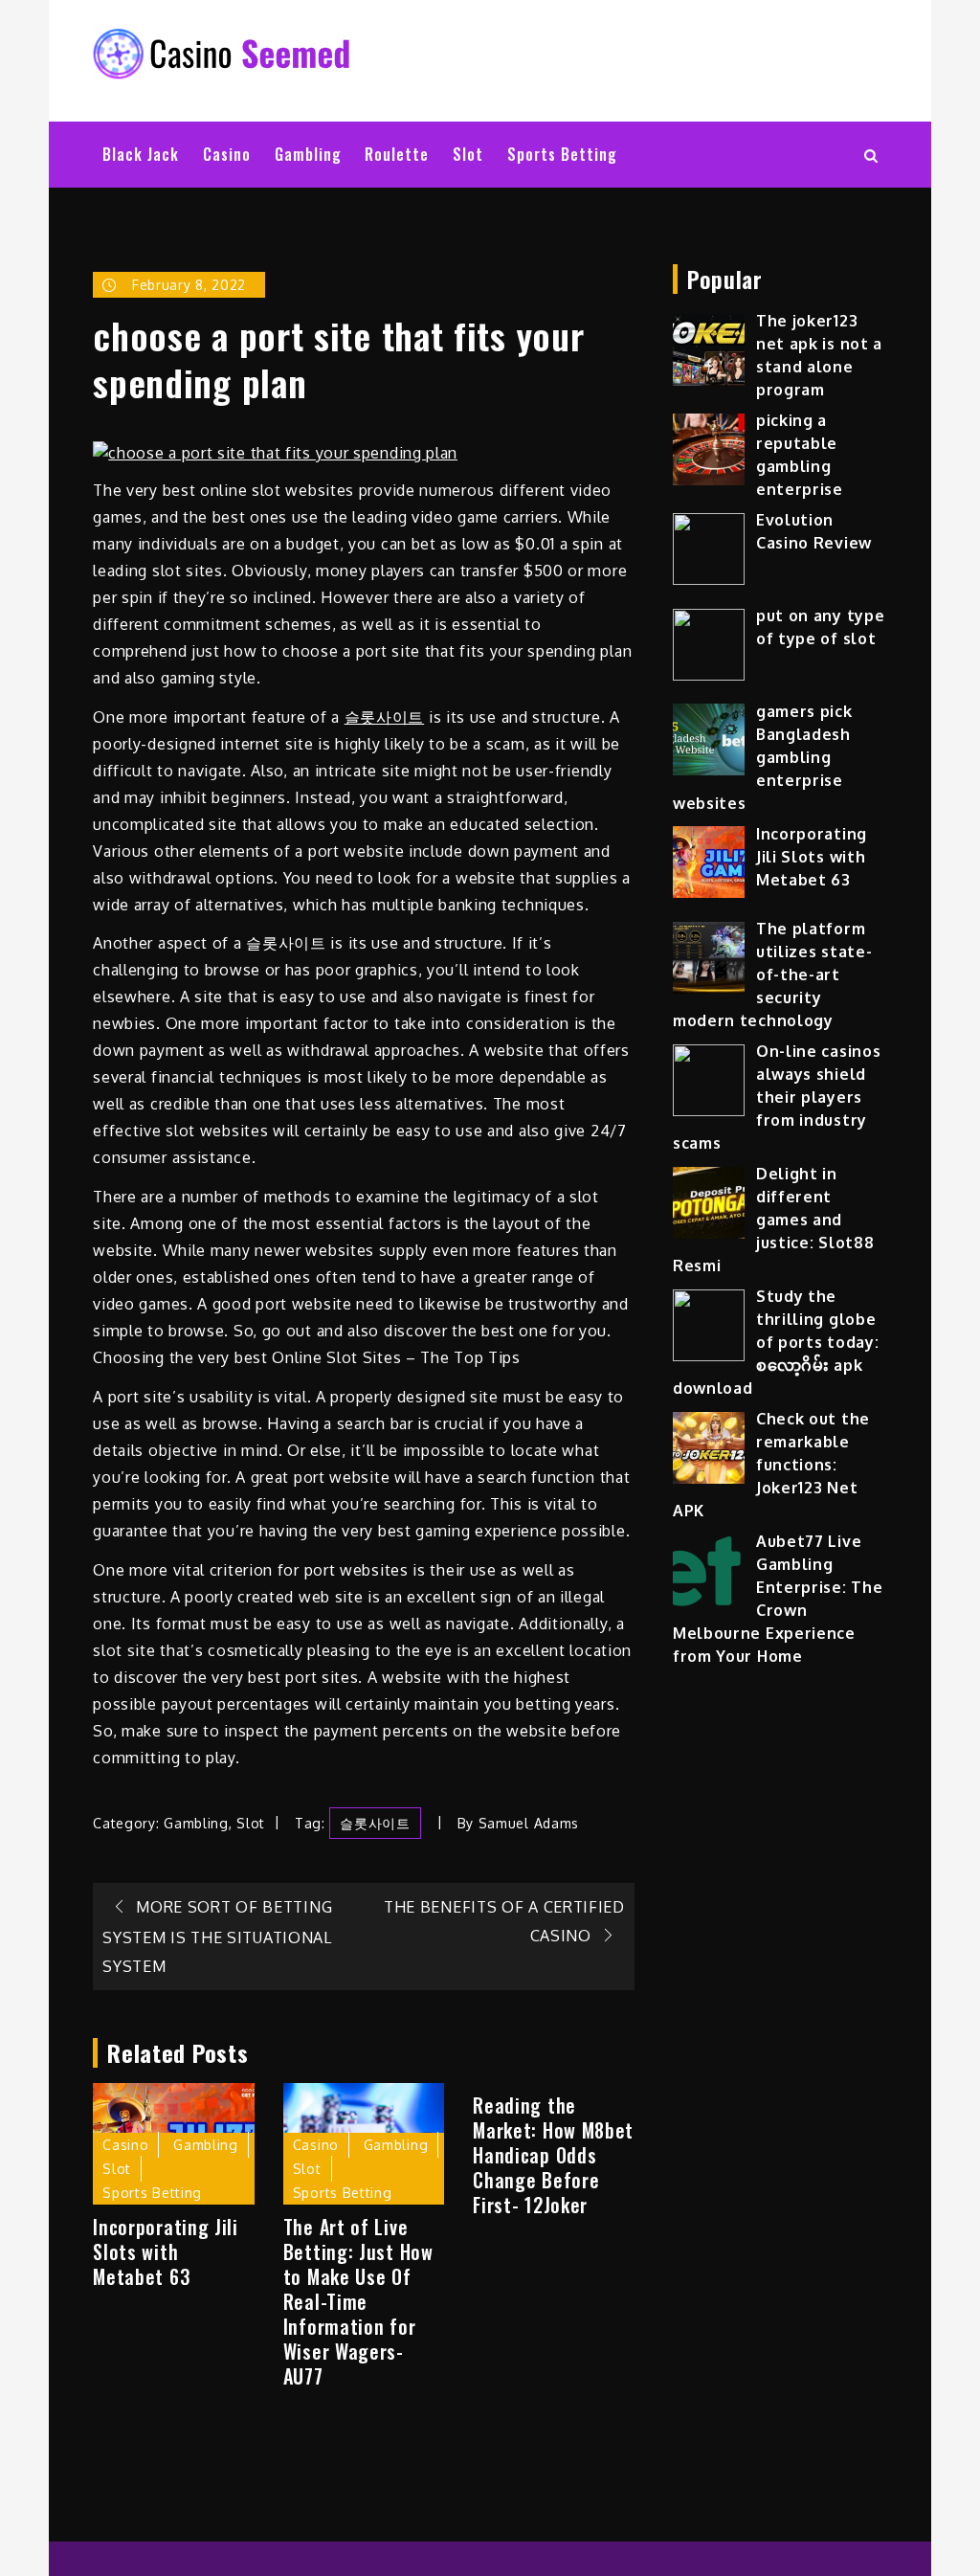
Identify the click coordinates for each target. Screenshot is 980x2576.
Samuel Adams (529, 1823)
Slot (468, 154)
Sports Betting (562, 154)
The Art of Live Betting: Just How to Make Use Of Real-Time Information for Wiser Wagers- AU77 (358, 2301)
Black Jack (141, 154)
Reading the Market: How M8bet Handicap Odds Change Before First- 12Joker (553, 2155)
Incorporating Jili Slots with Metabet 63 (166, 2251)
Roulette (397, 154)
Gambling (308, 154)
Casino (227, 154)
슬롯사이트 (385, 717)
